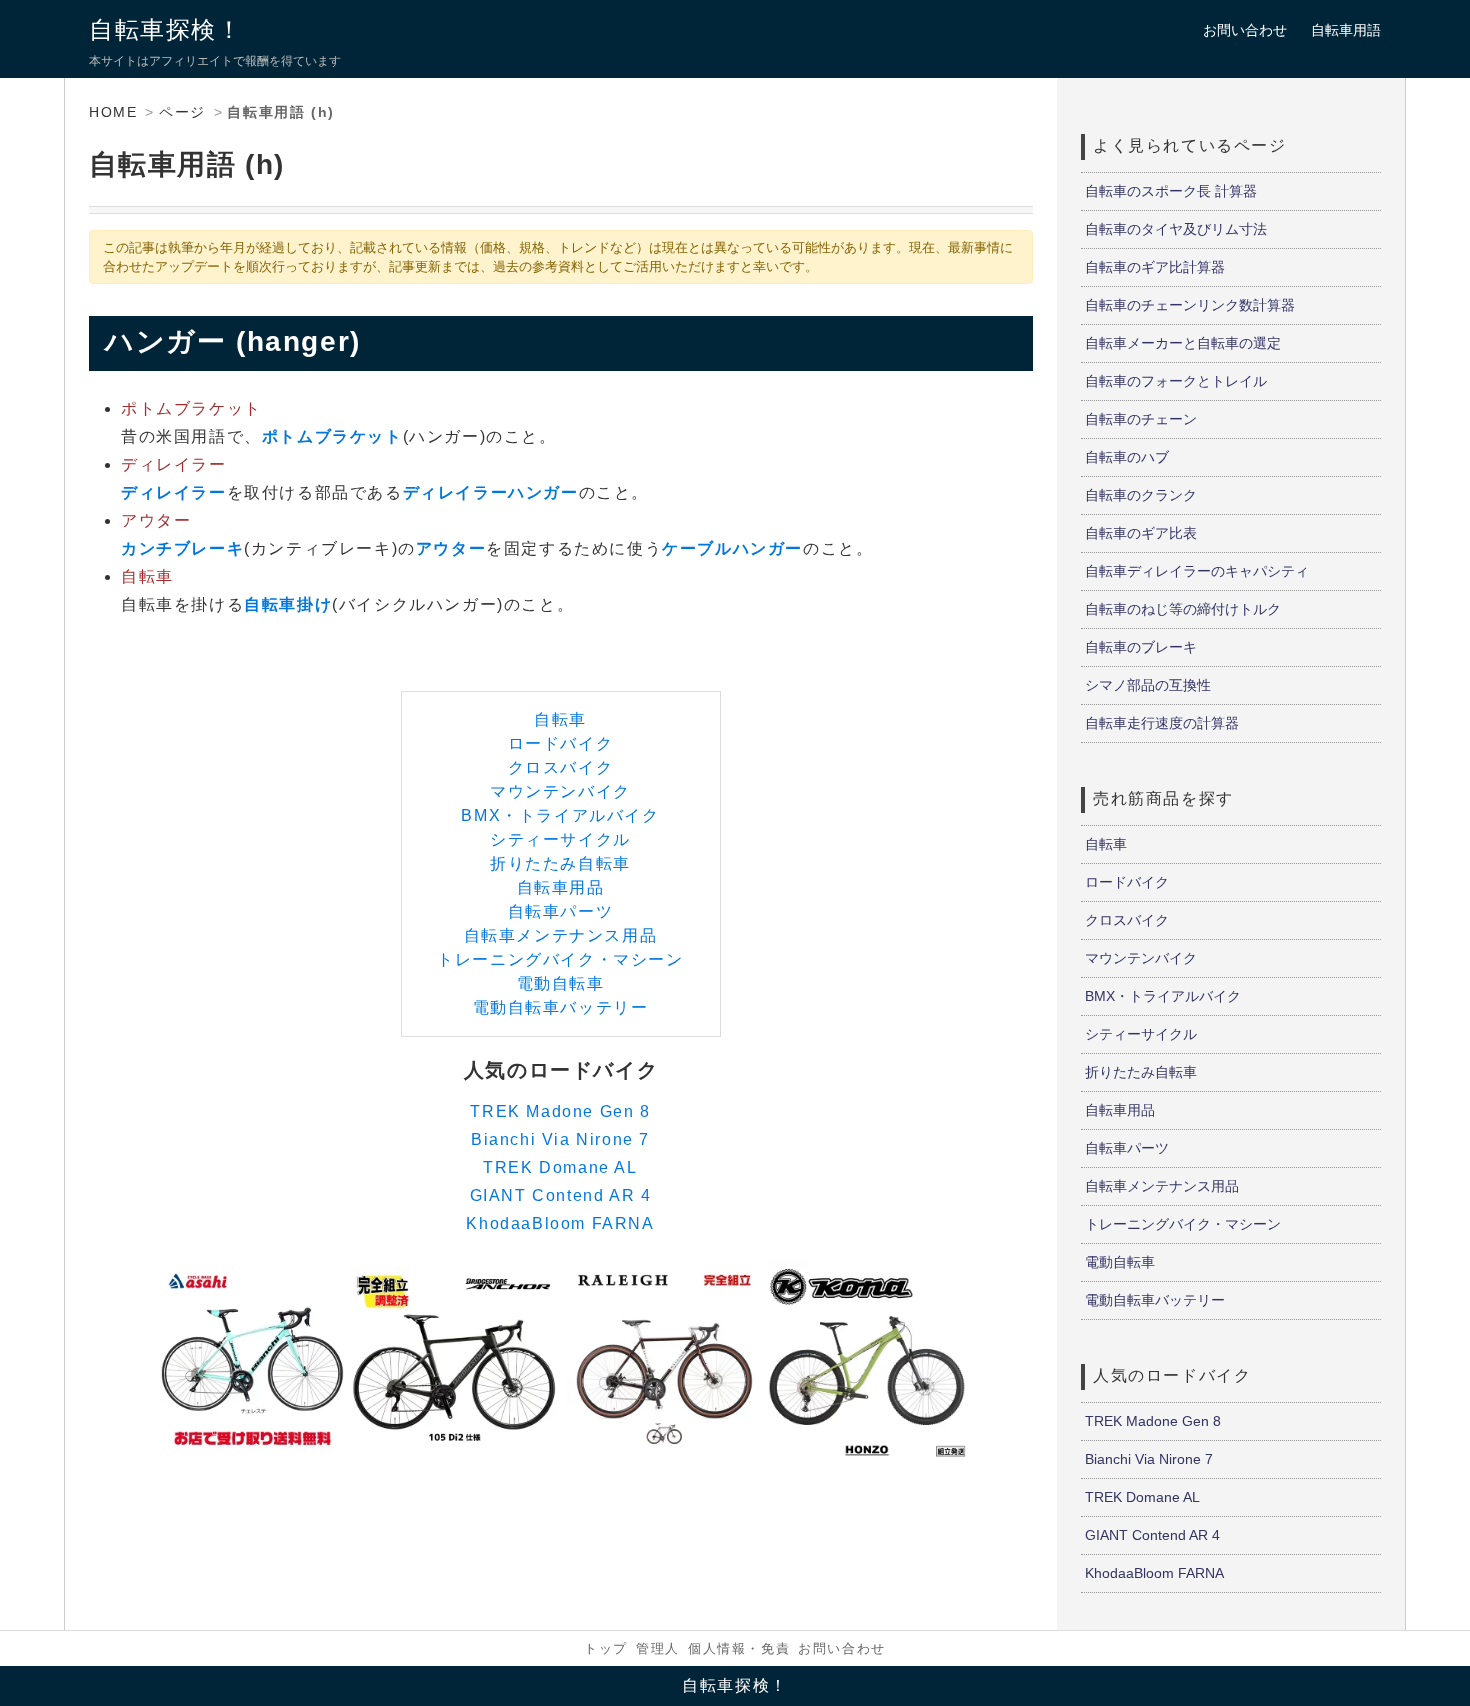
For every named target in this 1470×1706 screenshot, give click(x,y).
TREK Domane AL (560, 1167)
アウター (451, 548)
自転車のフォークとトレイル (1176, 381)
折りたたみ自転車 (560, 863)
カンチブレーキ (182, 548)
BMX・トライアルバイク (560, 815)
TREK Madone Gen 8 (560, 1111)
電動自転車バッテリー (561, 1007)
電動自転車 (561, 983)
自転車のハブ (1127, 457)
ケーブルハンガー (732, 548)
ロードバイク (561, 743)
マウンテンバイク (560, 791)
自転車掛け (288, 604)
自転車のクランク (1141, 495)
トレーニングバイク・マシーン (560, 959)
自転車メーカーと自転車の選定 (1183, 343)
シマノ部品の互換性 (1148, 685)
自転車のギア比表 (1141, 533)
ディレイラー (174, 492)
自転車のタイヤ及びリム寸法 (1176, 229)
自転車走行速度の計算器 (1162, 723)
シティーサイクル (560, 839)
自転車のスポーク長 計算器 (1171, 191)
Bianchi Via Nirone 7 (560, 1139)
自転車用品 (561, 887)
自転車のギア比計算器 (1155, 267)
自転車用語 (1346, 30)
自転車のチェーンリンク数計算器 (1190, 305)
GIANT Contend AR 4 (561, 1195)
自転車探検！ (166, 29)
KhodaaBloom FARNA (560, 1223)
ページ (182, 112)
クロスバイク (561, 767)
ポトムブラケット (332, 436)
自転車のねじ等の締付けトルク (1183, 609)
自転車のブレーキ (1141, 647)
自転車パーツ (561, 911)
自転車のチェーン (1141, 419)
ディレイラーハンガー (491, 492)
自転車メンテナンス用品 (561, 935)
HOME (113, 112)
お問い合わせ (1245, 30)
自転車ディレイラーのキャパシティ (1197, 571)
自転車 (560, 719)
